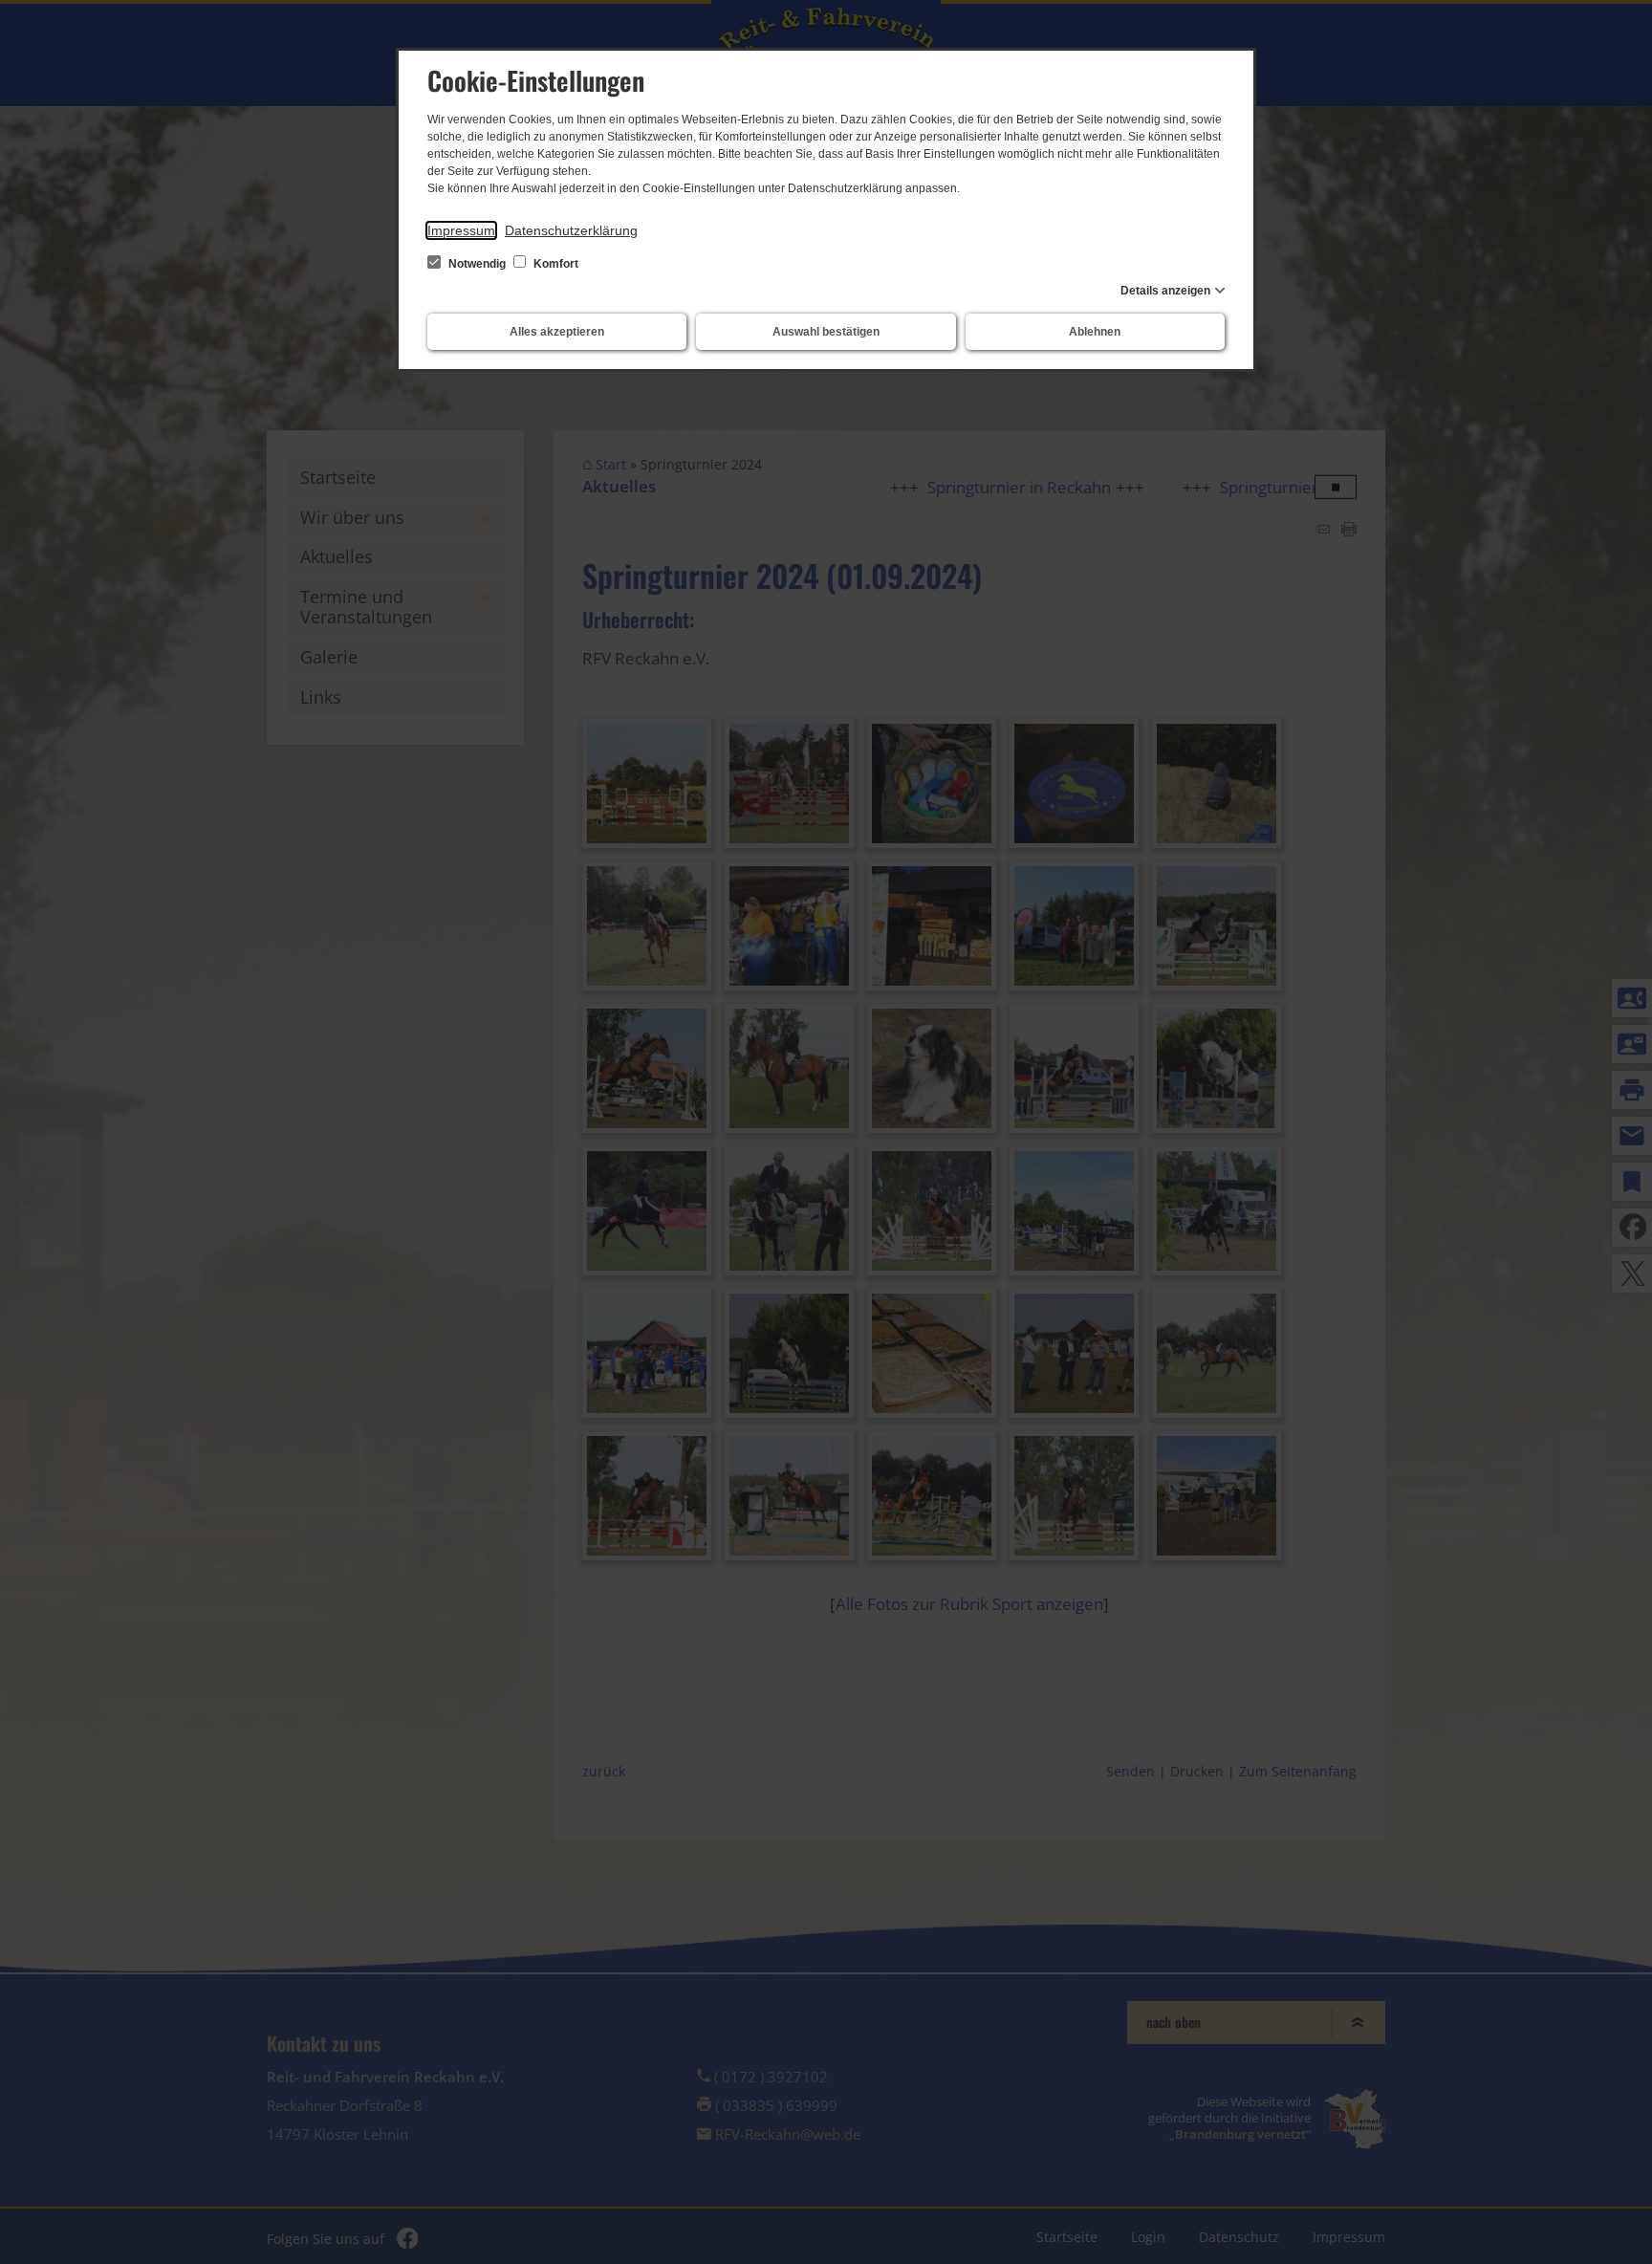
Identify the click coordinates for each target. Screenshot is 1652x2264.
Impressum (461, 230)
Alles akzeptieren (557, 332)
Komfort (554, 264)
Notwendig (477, 264)
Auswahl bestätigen (826, 332)
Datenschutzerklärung (571, 230)
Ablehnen (1095, 332)
